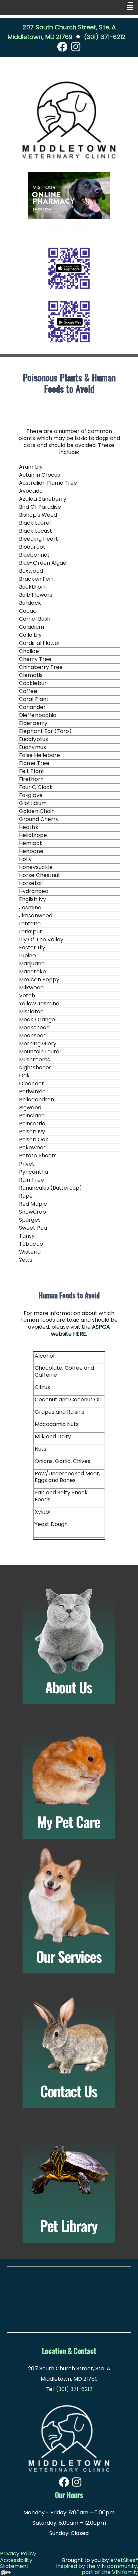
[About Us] (69, 1641)
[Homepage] (69, 120)
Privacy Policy (18, 2553)
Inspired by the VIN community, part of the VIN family (97, 2569)
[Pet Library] (69, 2180)
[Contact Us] (69, 2045)
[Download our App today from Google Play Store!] (69, 321)
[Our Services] (69, 1911)
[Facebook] (62, 46)
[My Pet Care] (69, 1776)
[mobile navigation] (127, 8)
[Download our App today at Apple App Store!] (69, 268)
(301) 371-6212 (105, 37)
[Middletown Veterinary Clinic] (69, 2435)
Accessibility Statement (16, 2563)
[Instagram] (76, 46)
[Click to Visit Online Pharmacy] (69, 195)
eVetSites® (124, 2560)
